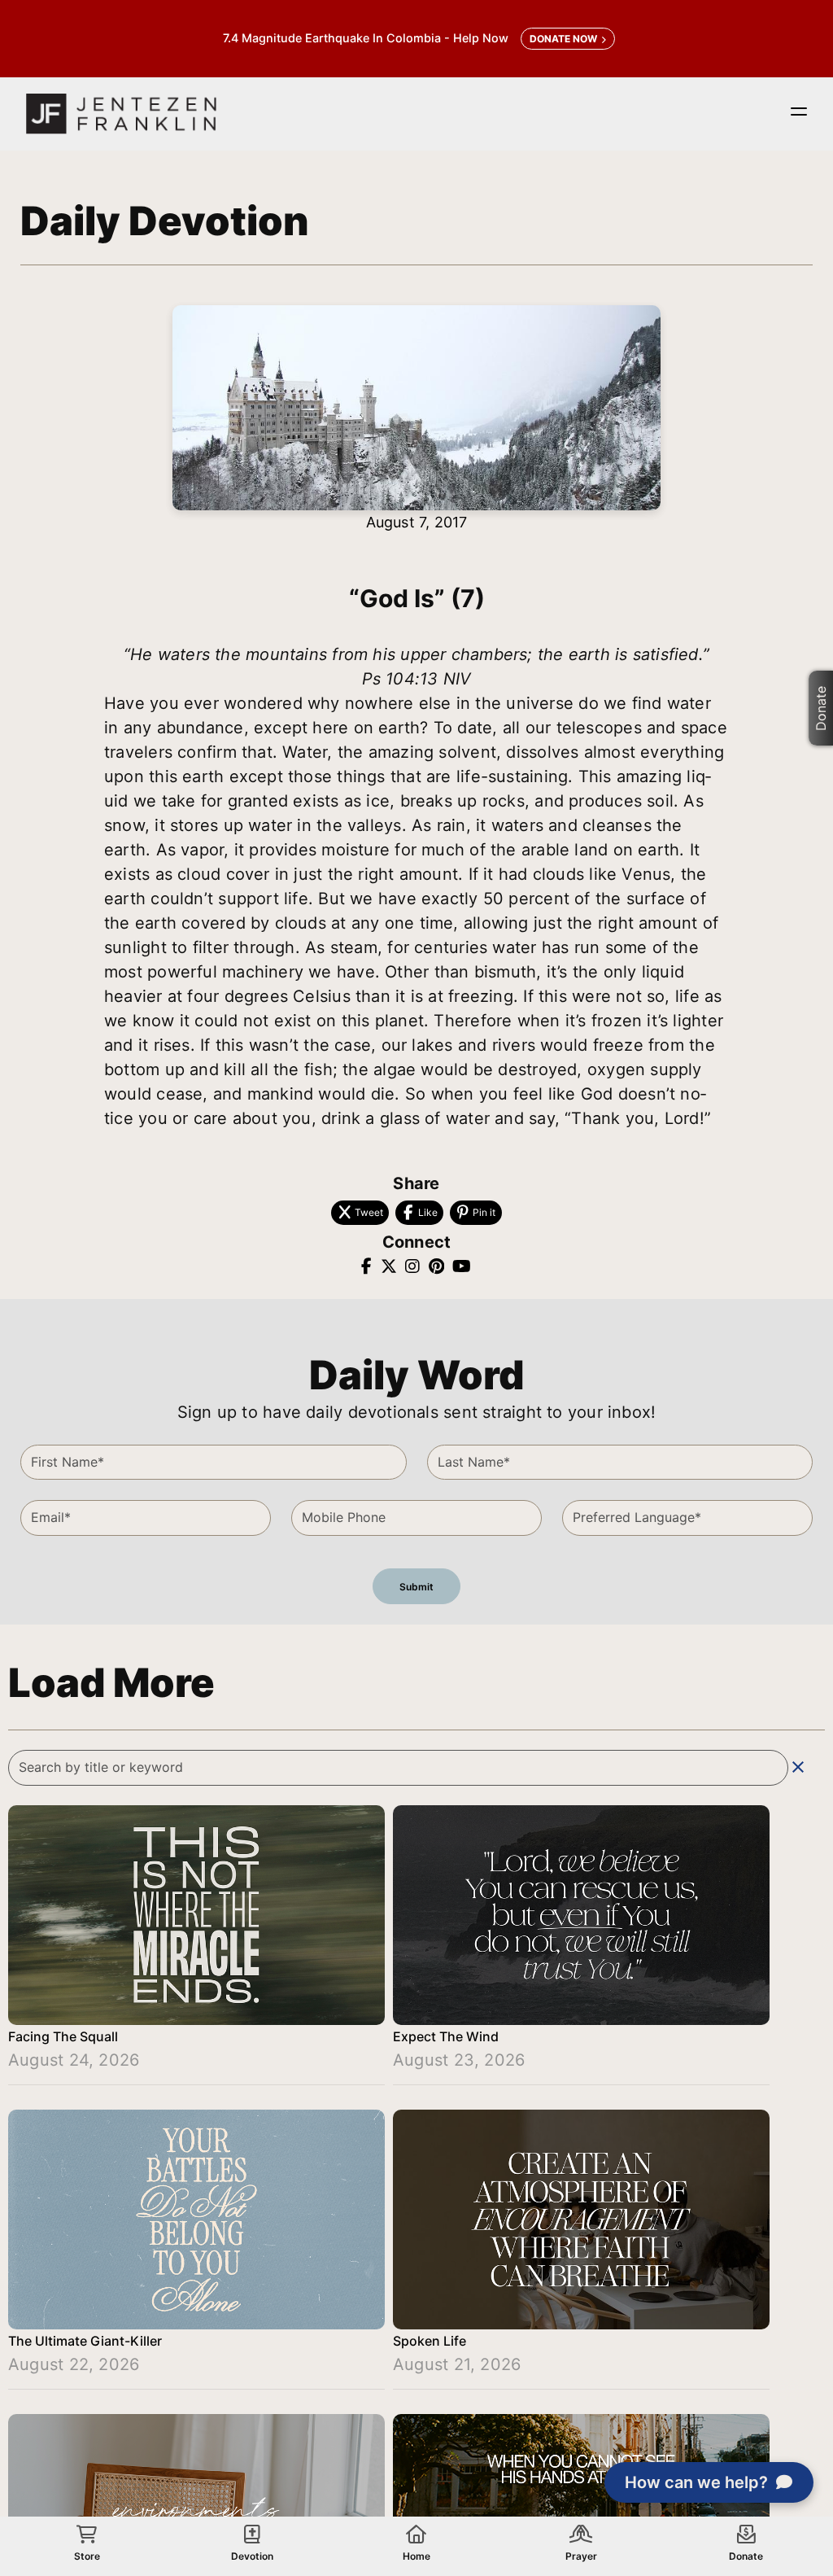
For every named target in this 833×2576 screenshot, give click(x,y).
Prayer (581, 2556)
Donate (821, 708)
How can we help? (696, 2482)
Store (87, 2556)
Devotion (252, 2556)
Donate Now (563, 39)
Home (416, 2556)
